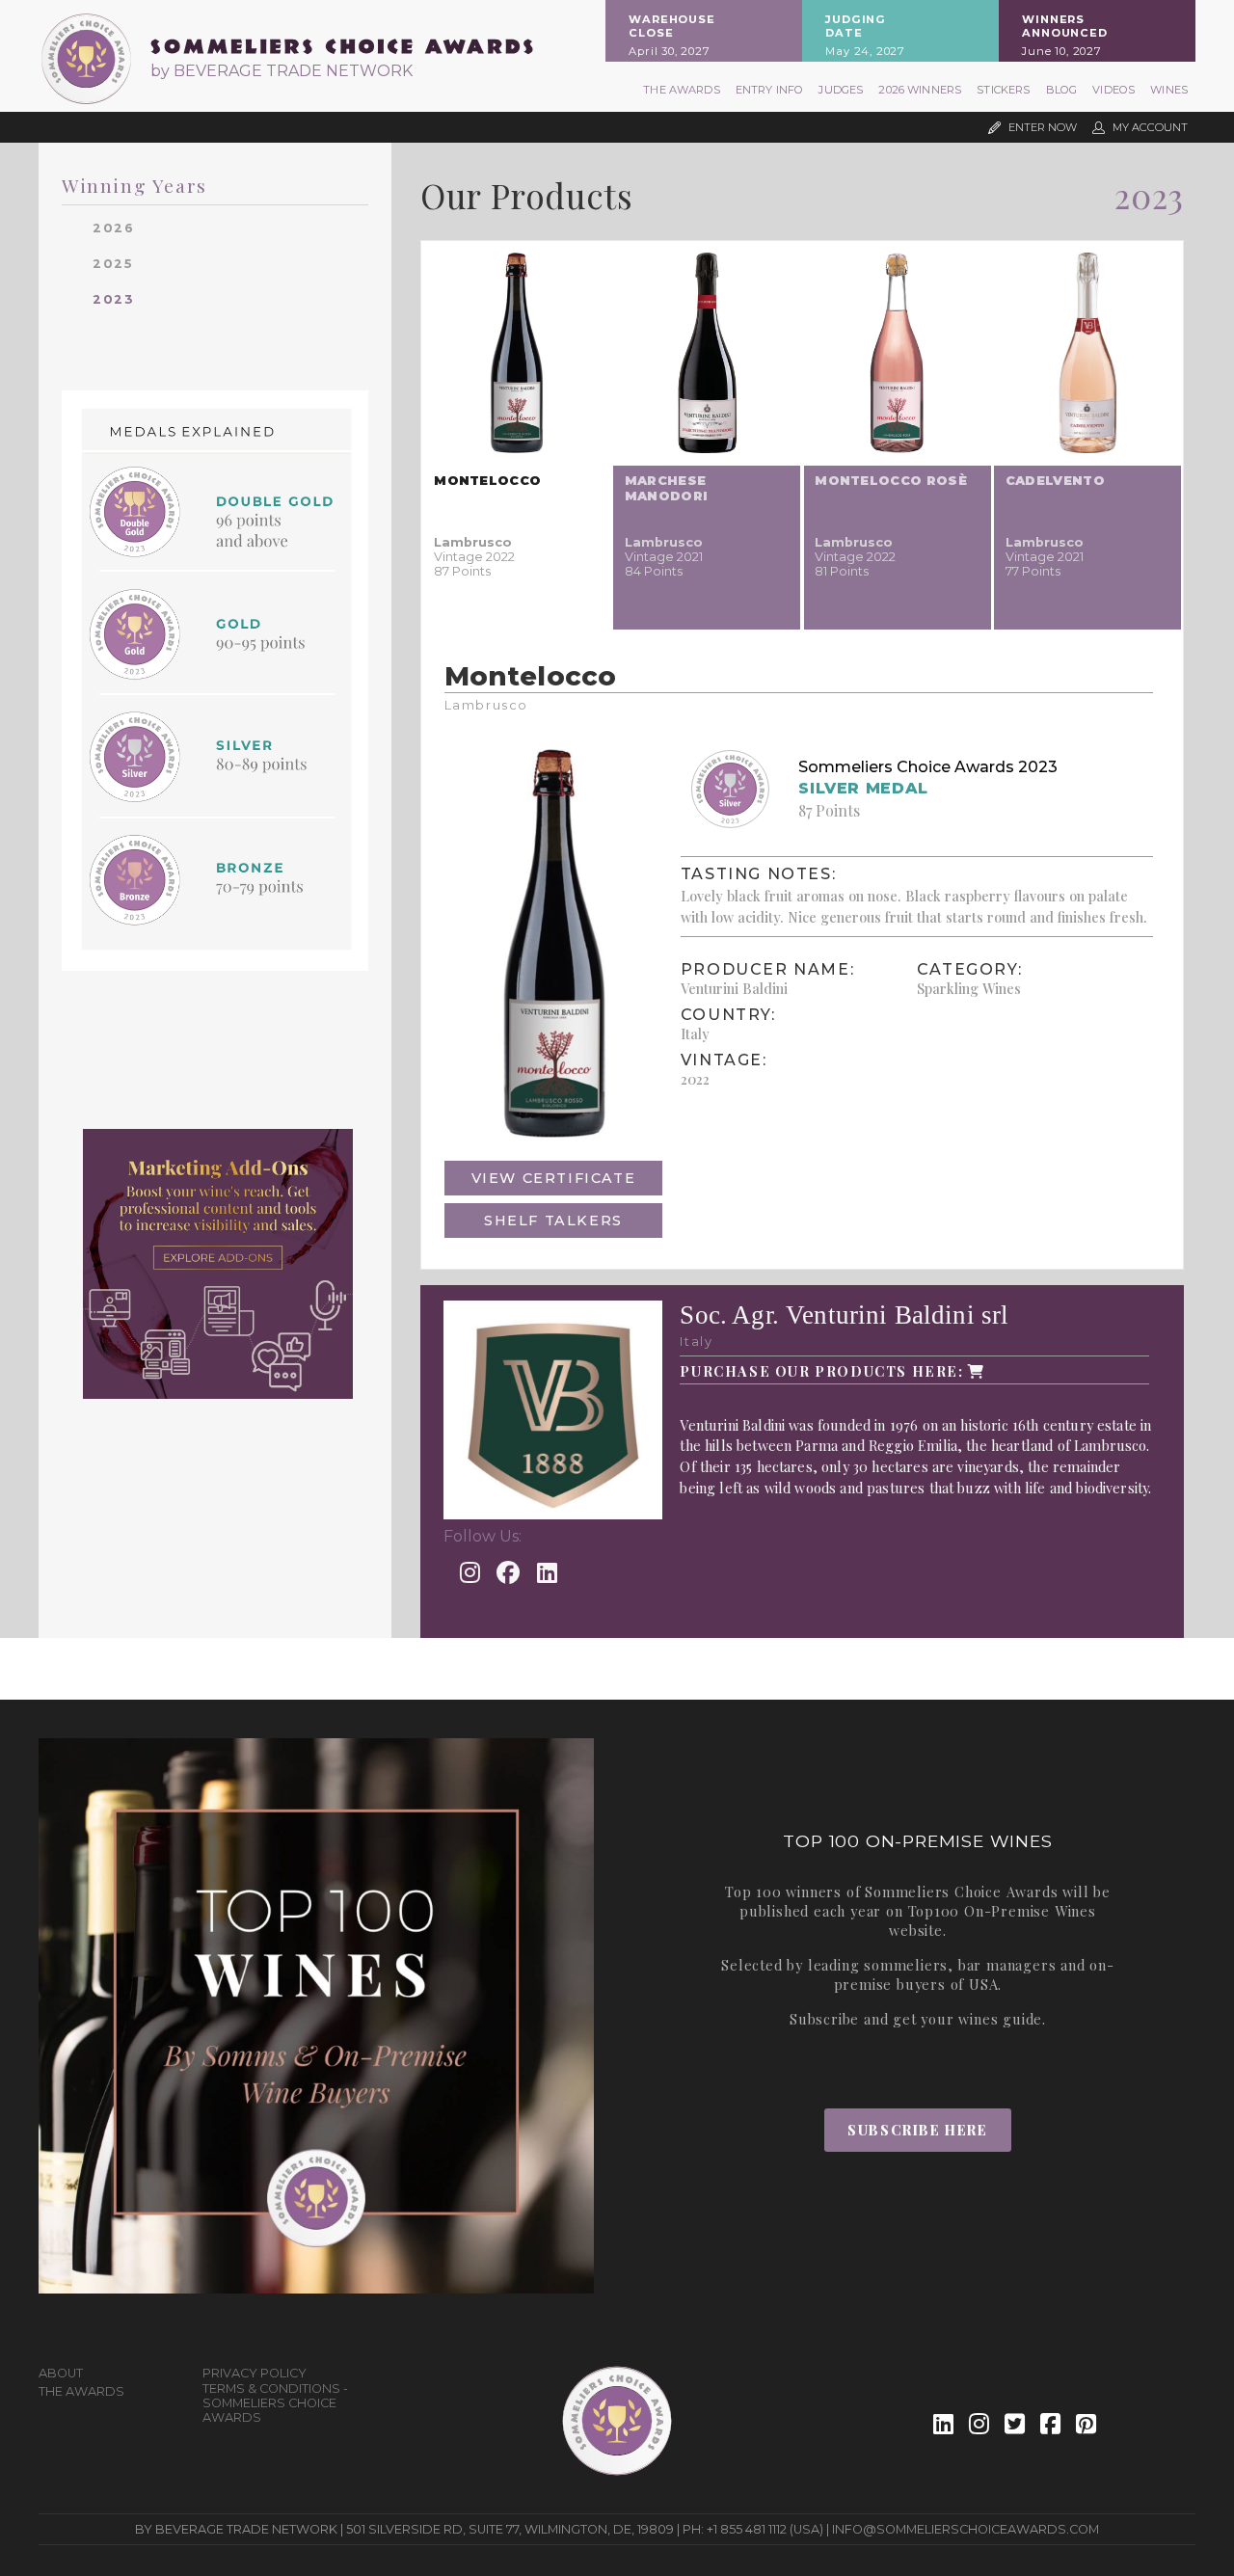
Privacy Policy (255, 2373)
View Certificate (554, 1178)
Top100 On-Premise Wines (1002, 1911)
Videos (1113, 90)
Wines (1169, 90)
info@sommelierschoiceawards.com (966, 2529)
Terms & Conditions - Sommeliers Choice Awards (275, 2403)
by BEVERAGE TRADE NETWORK (282, 71)
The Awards (682, 90)
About (61, 2373)
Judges (841, 90)
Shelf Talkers (553, 1221)
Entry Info (770, 90)
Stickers (1003, 90)
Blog (1062, 90)
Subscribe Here (917, 2130)
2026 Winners (920, 90)
